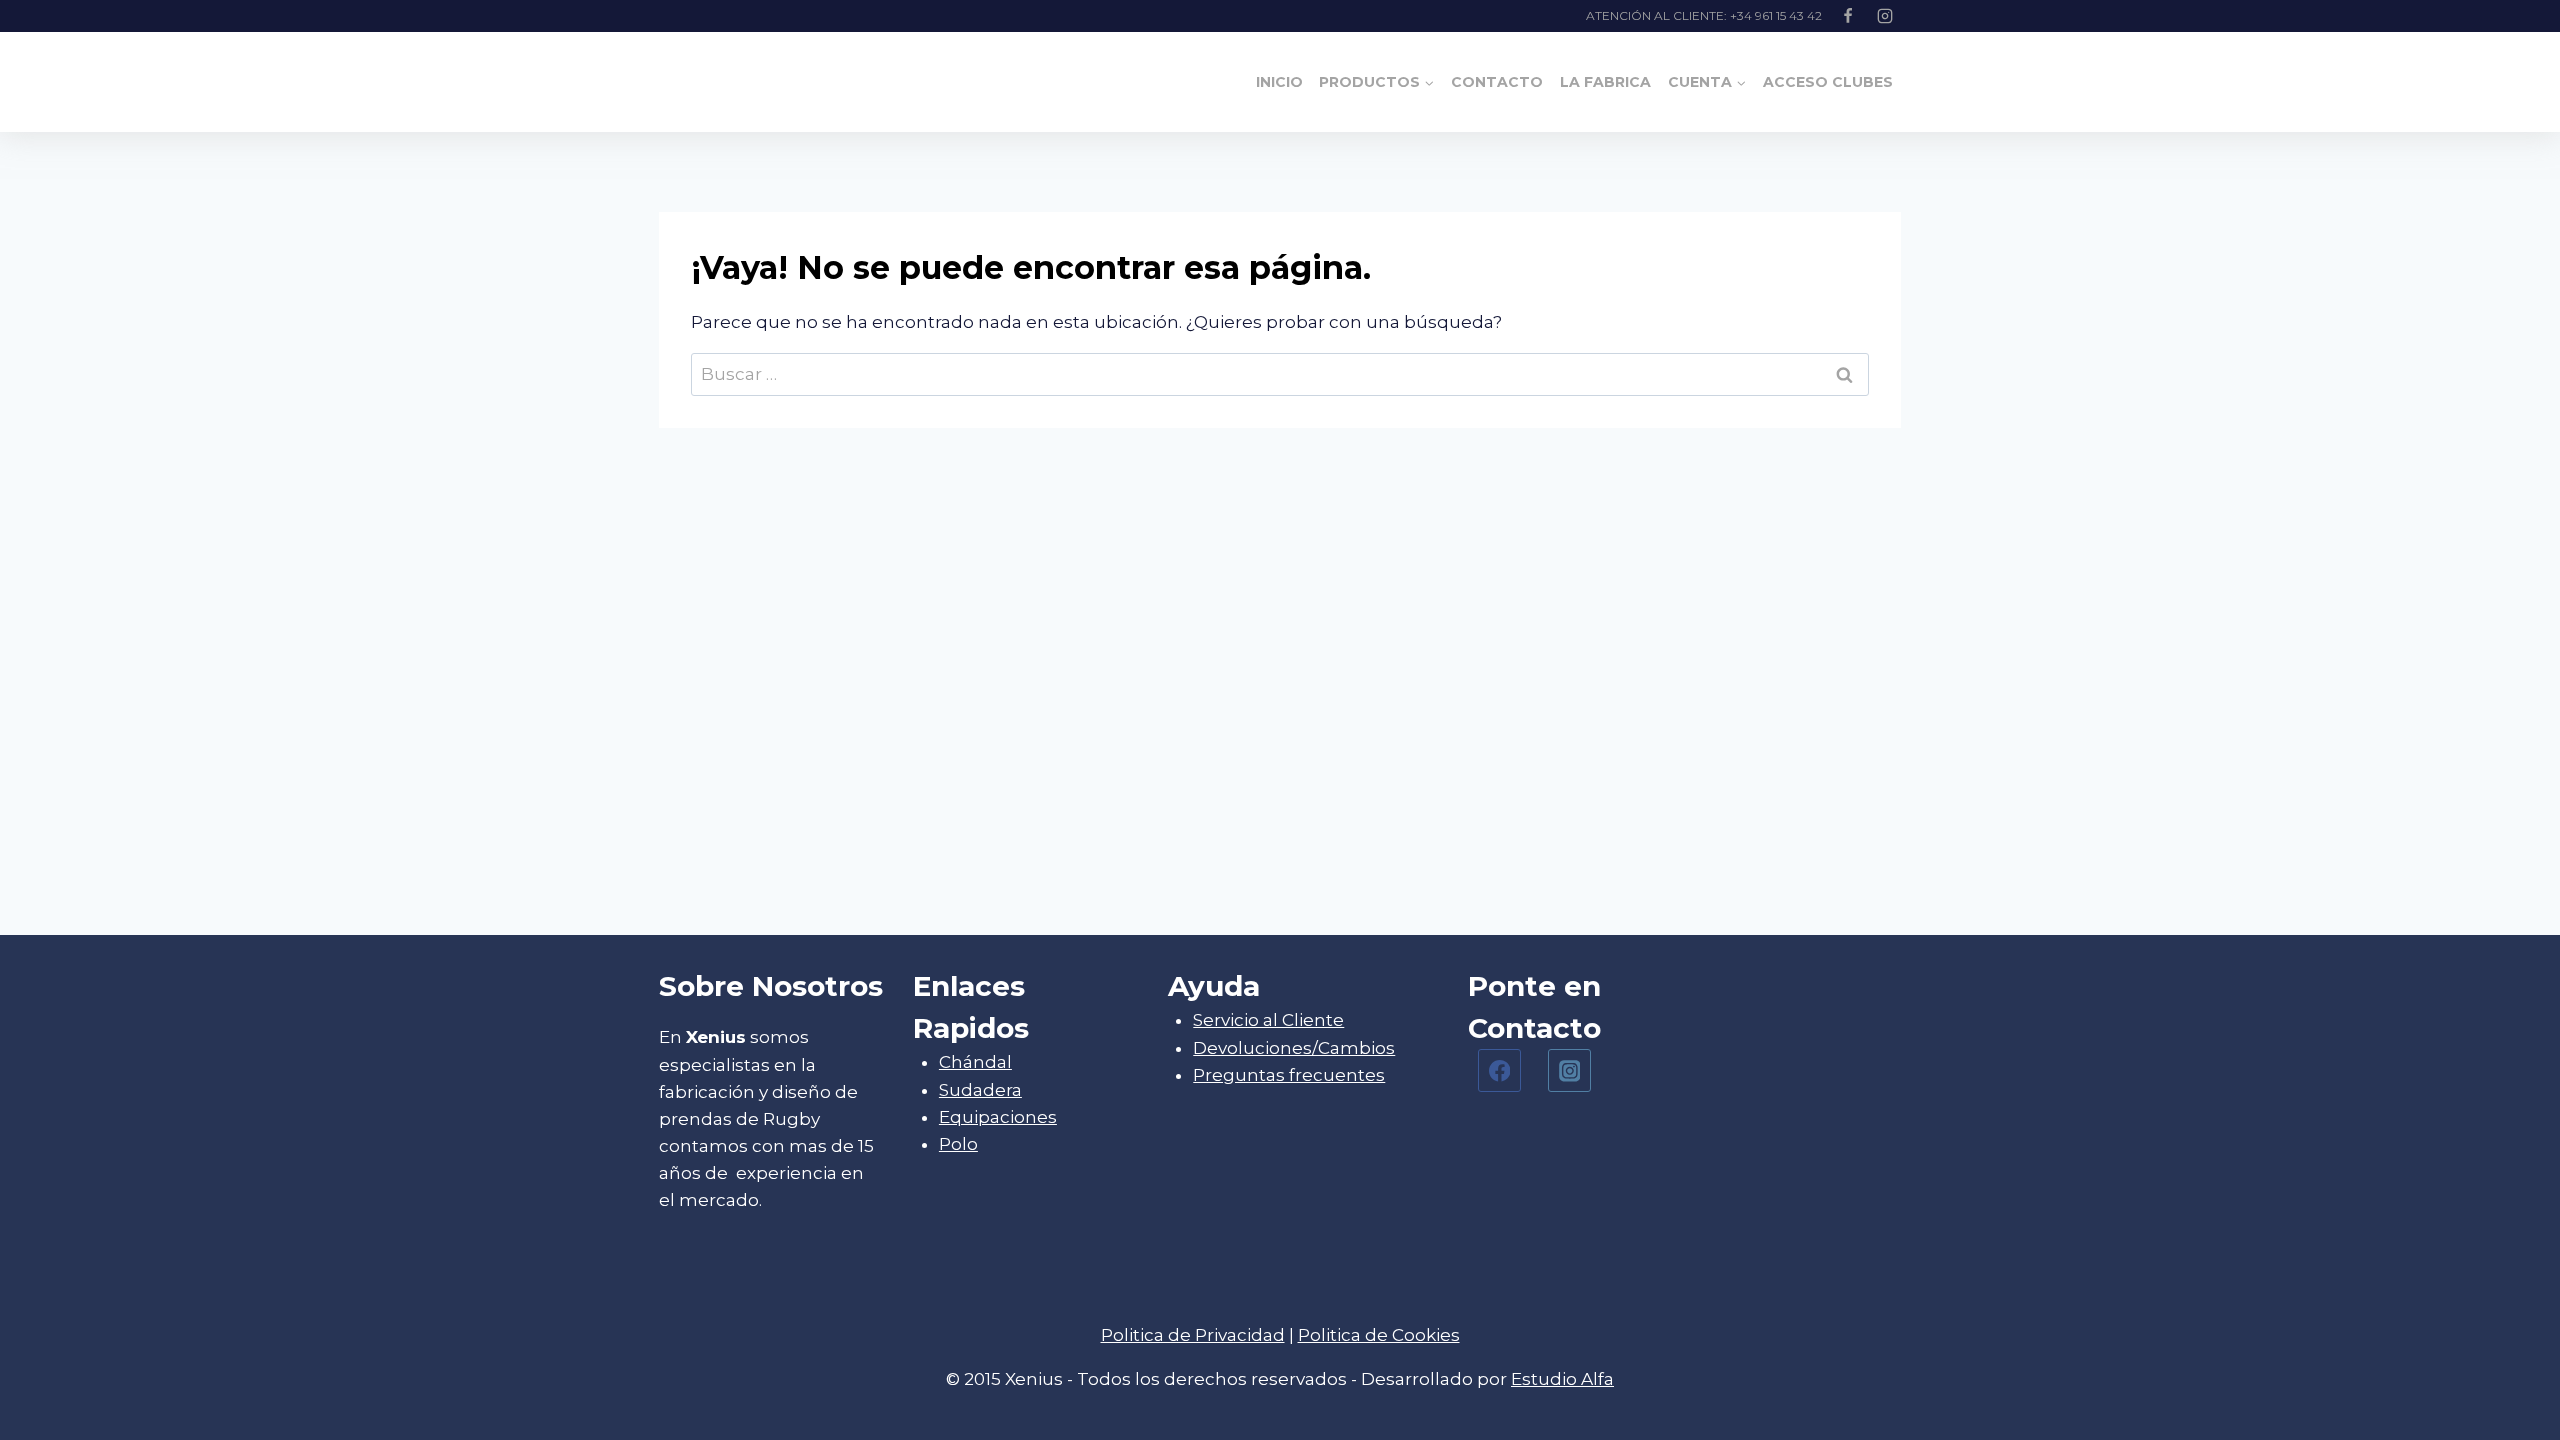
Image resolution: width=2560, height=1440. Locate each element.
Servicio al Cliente (1268, 1020)
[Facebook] (1848, 16)
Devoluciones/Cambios (1294, 1048)
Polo (958, 1144)
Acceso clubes (1828, 82)
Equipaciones (998, 1117)
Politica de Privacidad (1193, 1335)
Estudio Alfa (1562, 1379)
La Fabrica (1605, 82)
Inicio (1279, 82)
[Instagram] (1885, 16)
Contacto (1497, 82)
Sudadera (980, 1090)
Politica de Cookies (1379, 1335)
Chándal (975, 1062)
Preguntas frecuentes (1289, 1075)
